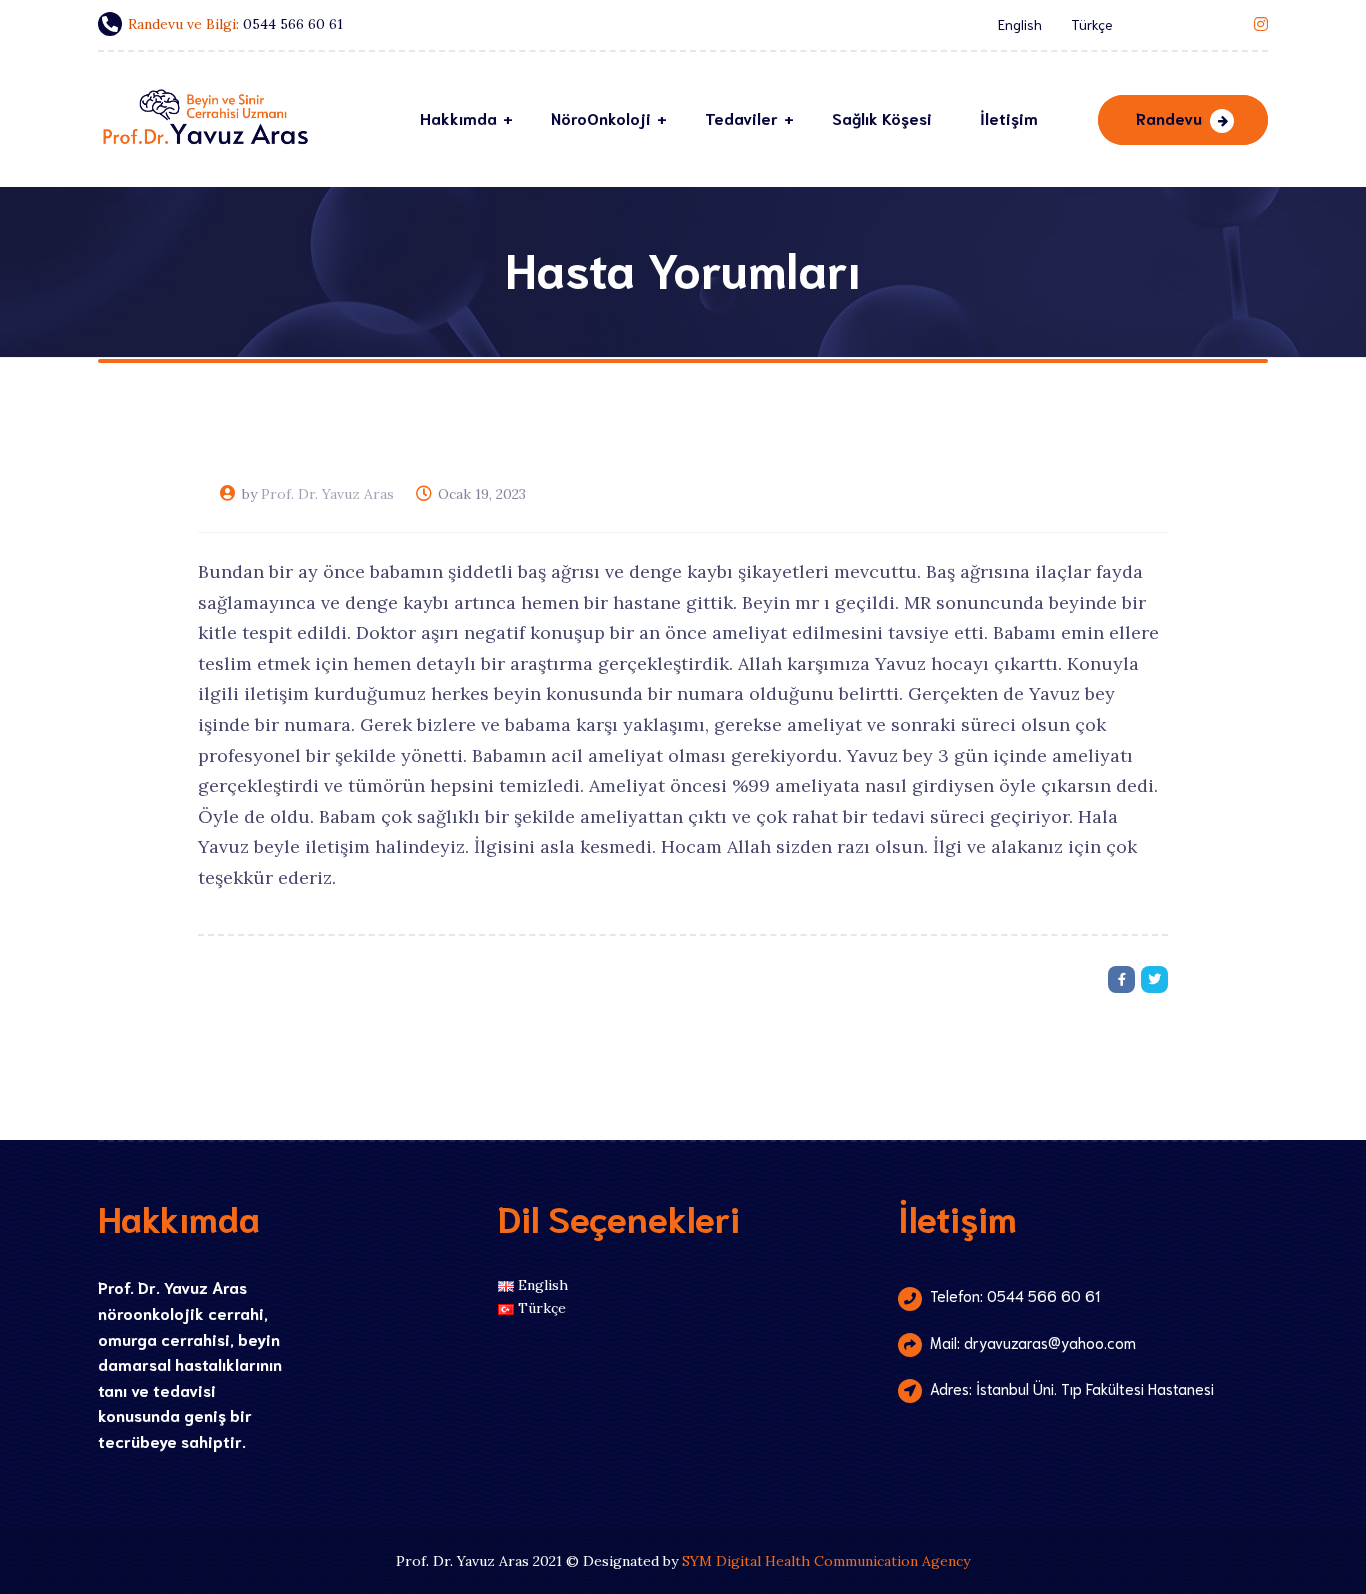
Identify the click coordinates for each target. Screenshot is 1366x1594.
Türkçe (1092, 24)
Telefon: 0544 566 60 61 (1015, 1295)
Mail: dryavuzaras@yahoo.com (1033, 1342)
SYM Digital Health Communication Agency (826, 1561)
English (1020, 24)
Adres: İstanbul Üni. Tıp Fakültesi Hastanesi (1072, 1388)
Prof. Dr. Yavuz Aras (327, 494)
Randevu (1169, 117)
